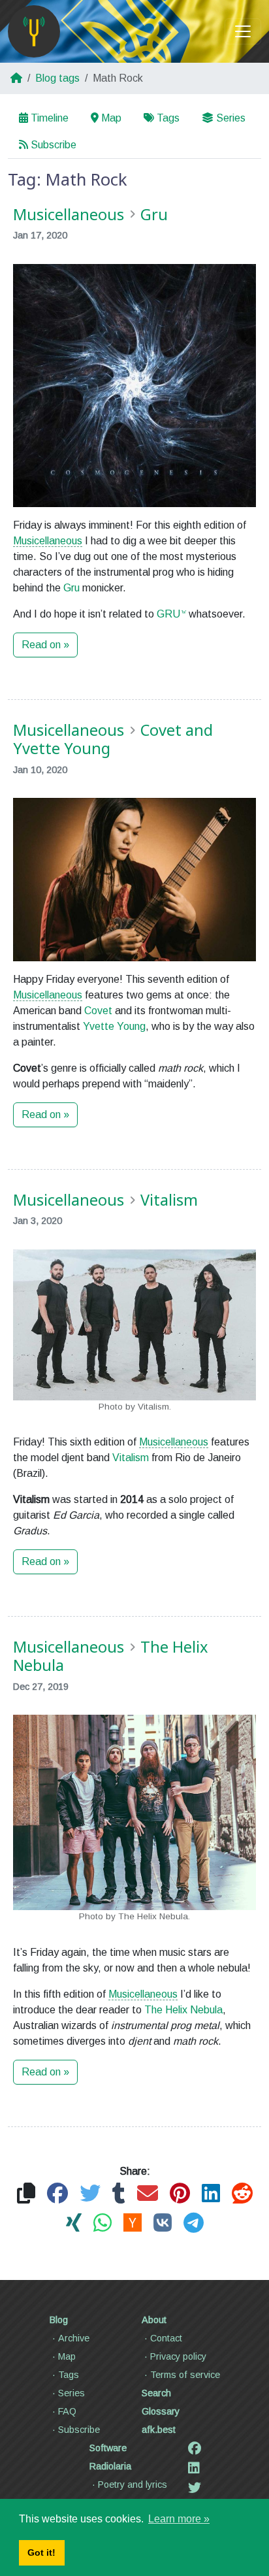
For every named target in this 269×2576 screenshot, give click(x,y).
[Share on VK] (163, 2223)
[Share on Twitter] (90, 2194)
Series (231, 118)
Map (111, 118)
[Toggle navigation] (243, 31)
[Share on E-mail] (148, 2194)
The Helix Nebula (183, 2010)
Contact (166, 2338)
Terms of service (185, 2375)
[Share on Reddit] (242, 2194)
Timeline (50, 118)
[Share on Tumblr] (119, 2194)
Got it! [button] (41, 2552)
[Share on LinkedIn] (211, 2194)
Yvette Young (114, 1026)
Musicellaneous (48, 541)
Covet (98, 1011)
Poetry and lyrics (133, 2485)
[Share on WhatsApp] (103, 2223)
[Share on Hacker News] (133, 2223)
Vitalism (131, 1458)
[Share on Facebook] (57, 2194)
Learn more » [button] (179, 2519)
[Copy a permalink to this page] (26, 2194)
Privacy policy (178, 2356)
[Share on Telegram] (194, 2223)
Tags (168, 118)
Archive (74, 2338)
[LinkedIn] (194, 2468)
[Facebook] (195, 2449)
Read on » (45, 645)
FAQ (67, 2411)
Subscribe (54, 145)
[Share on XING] (74, 2223)
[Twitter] (195, 2488)
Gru (71, 588)
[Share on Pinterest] (180, 2194)
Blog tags (57, 78)
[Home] (34, 31)
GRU (168, 614)
